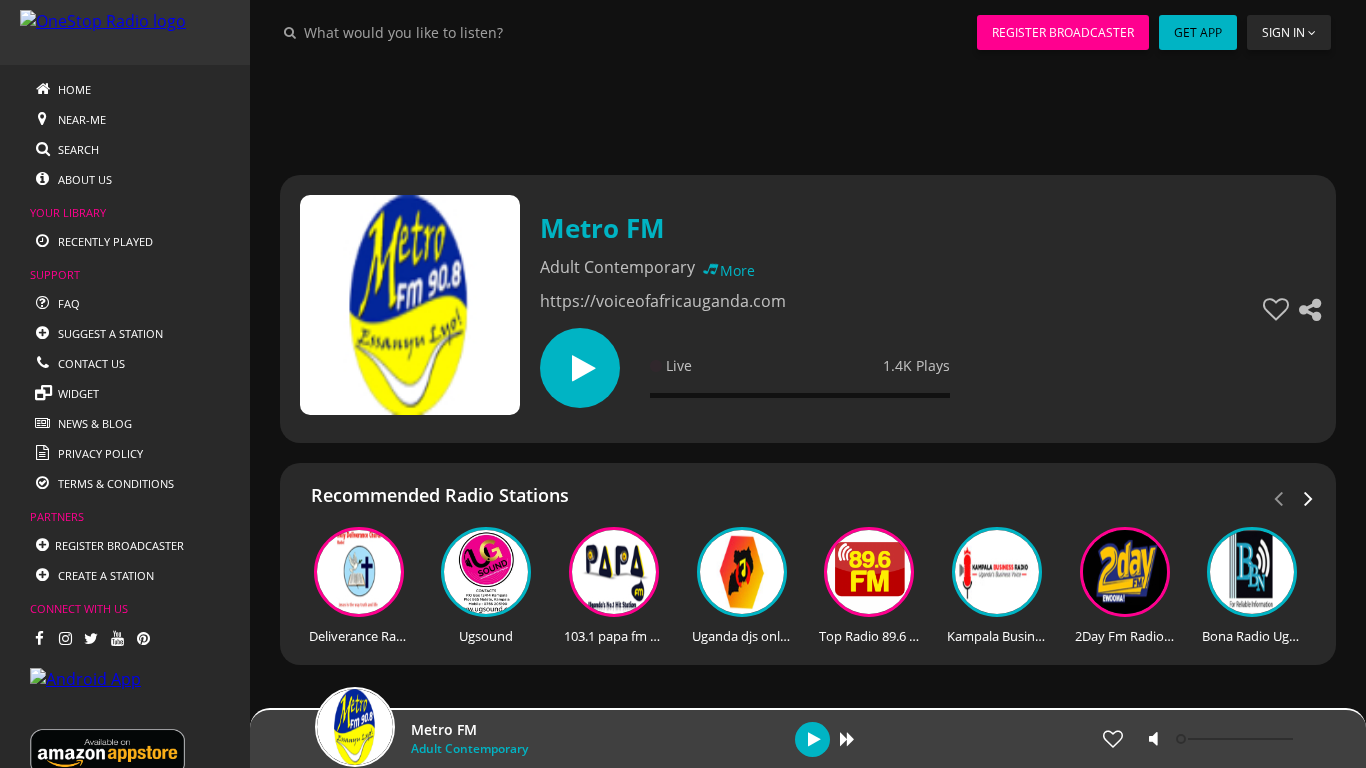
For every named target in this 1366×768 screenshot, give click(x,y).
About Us (83, 179)
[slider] (1237, 739)
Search (77, 149)
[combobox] (464, 32)
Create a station (104, 575)
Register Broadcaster (1063, 32)
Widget (77, 393)
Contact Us (90, 363)
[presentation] (1309, 497)
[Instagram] (65, 638)
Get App (1198, 32)
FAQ (67, 303)
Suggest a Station (109, 333)
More (737, 270)
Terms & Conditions (114, 483)
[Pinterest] (143, 638)
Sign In (1283, 32)
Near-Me (80, 119)
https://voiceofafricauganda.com (663, 301)
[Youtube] (117, 638)
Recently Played (104, 241)
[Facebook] (39, 638)
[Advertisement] (808, 110)
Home (73, 89)
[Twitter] (91, 638)
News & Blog (93, 423)
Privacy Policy (99, 453)
